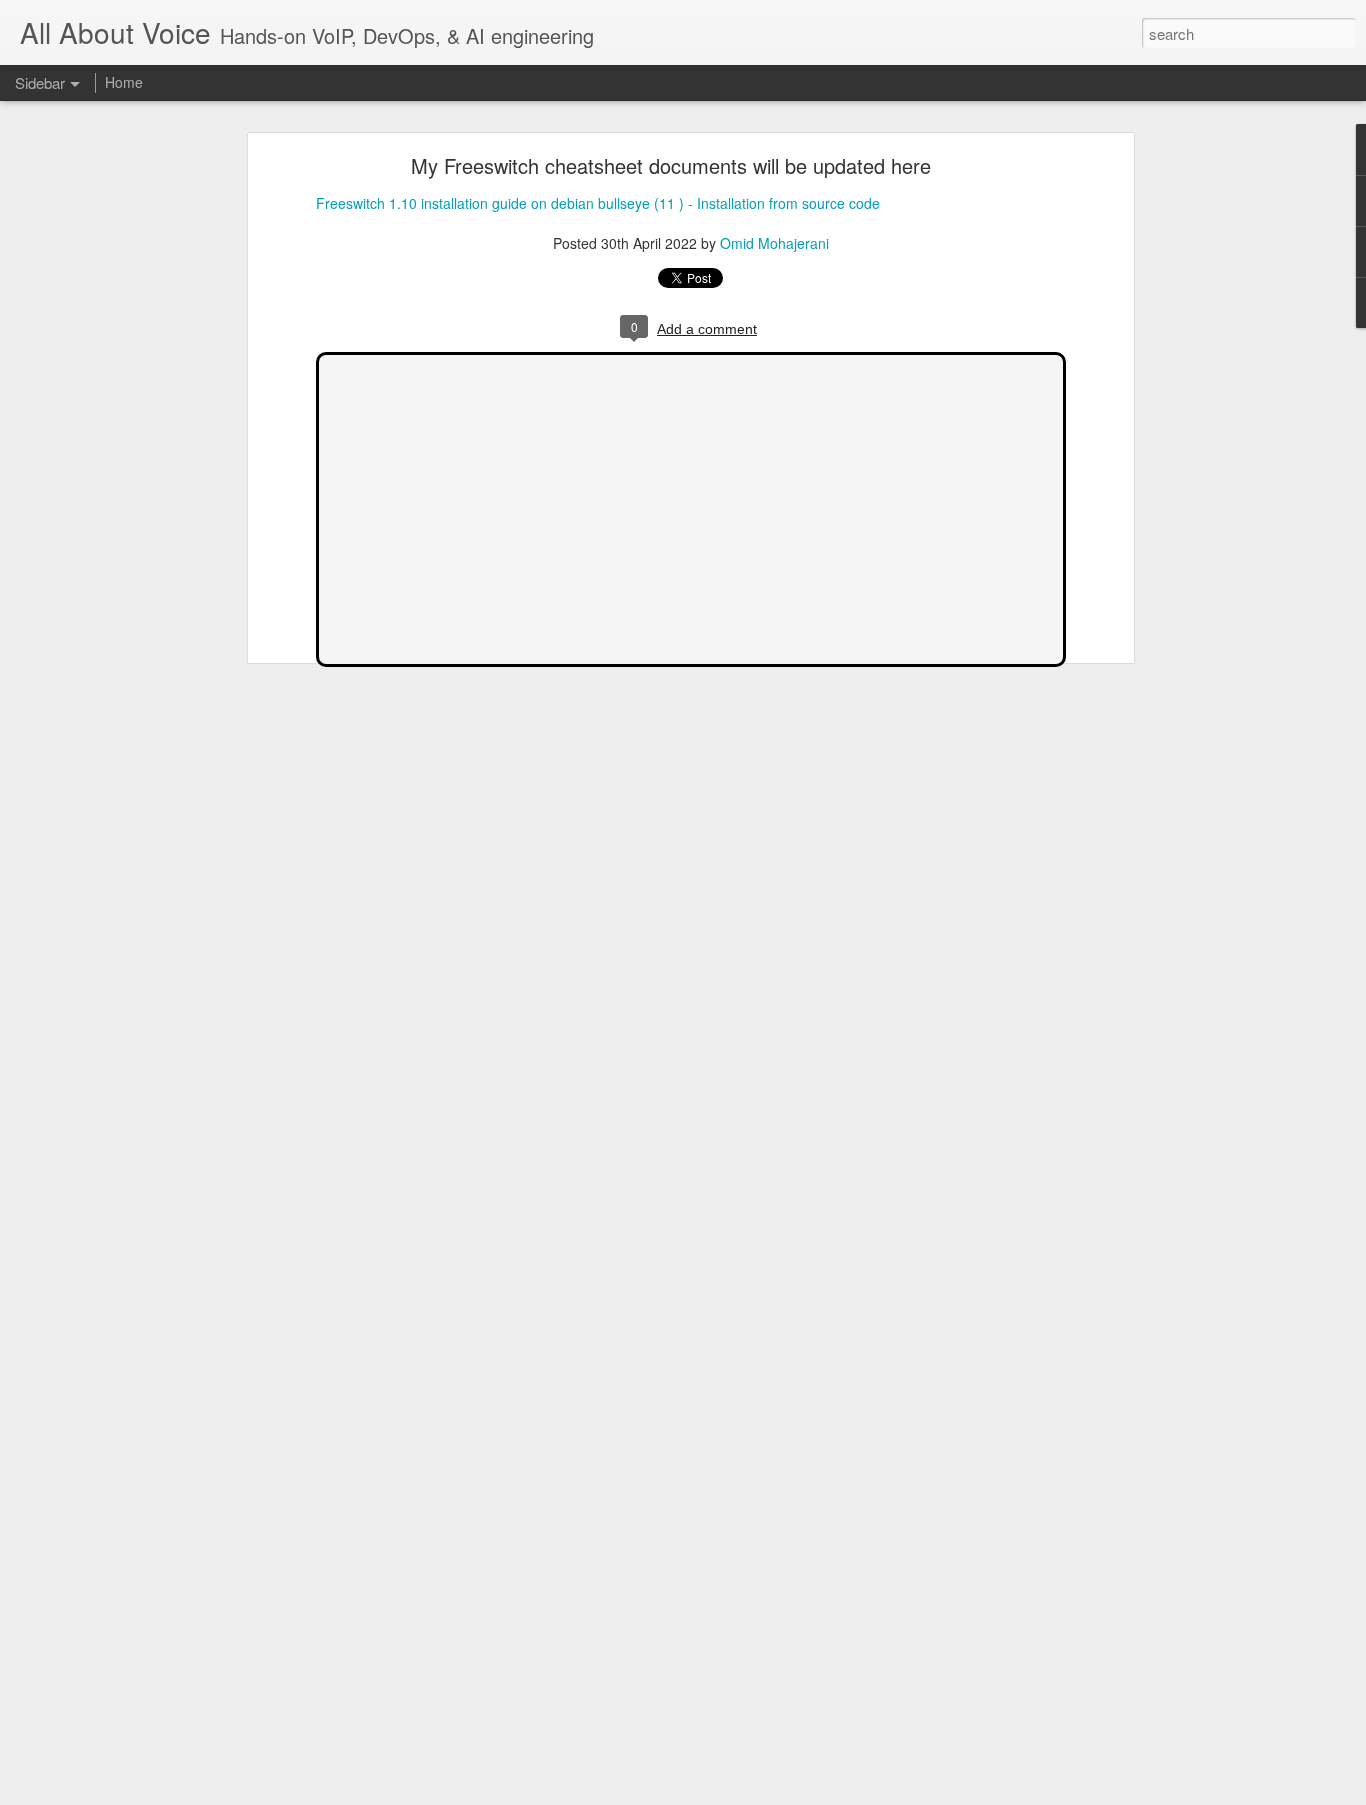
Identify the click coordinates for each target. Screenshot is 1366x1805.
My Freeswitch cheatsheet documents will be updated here (671, 165)
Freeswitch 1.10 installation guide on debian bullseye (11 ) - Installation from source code (598, 203)
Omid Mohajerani (774, 243)
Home (124, 82)
